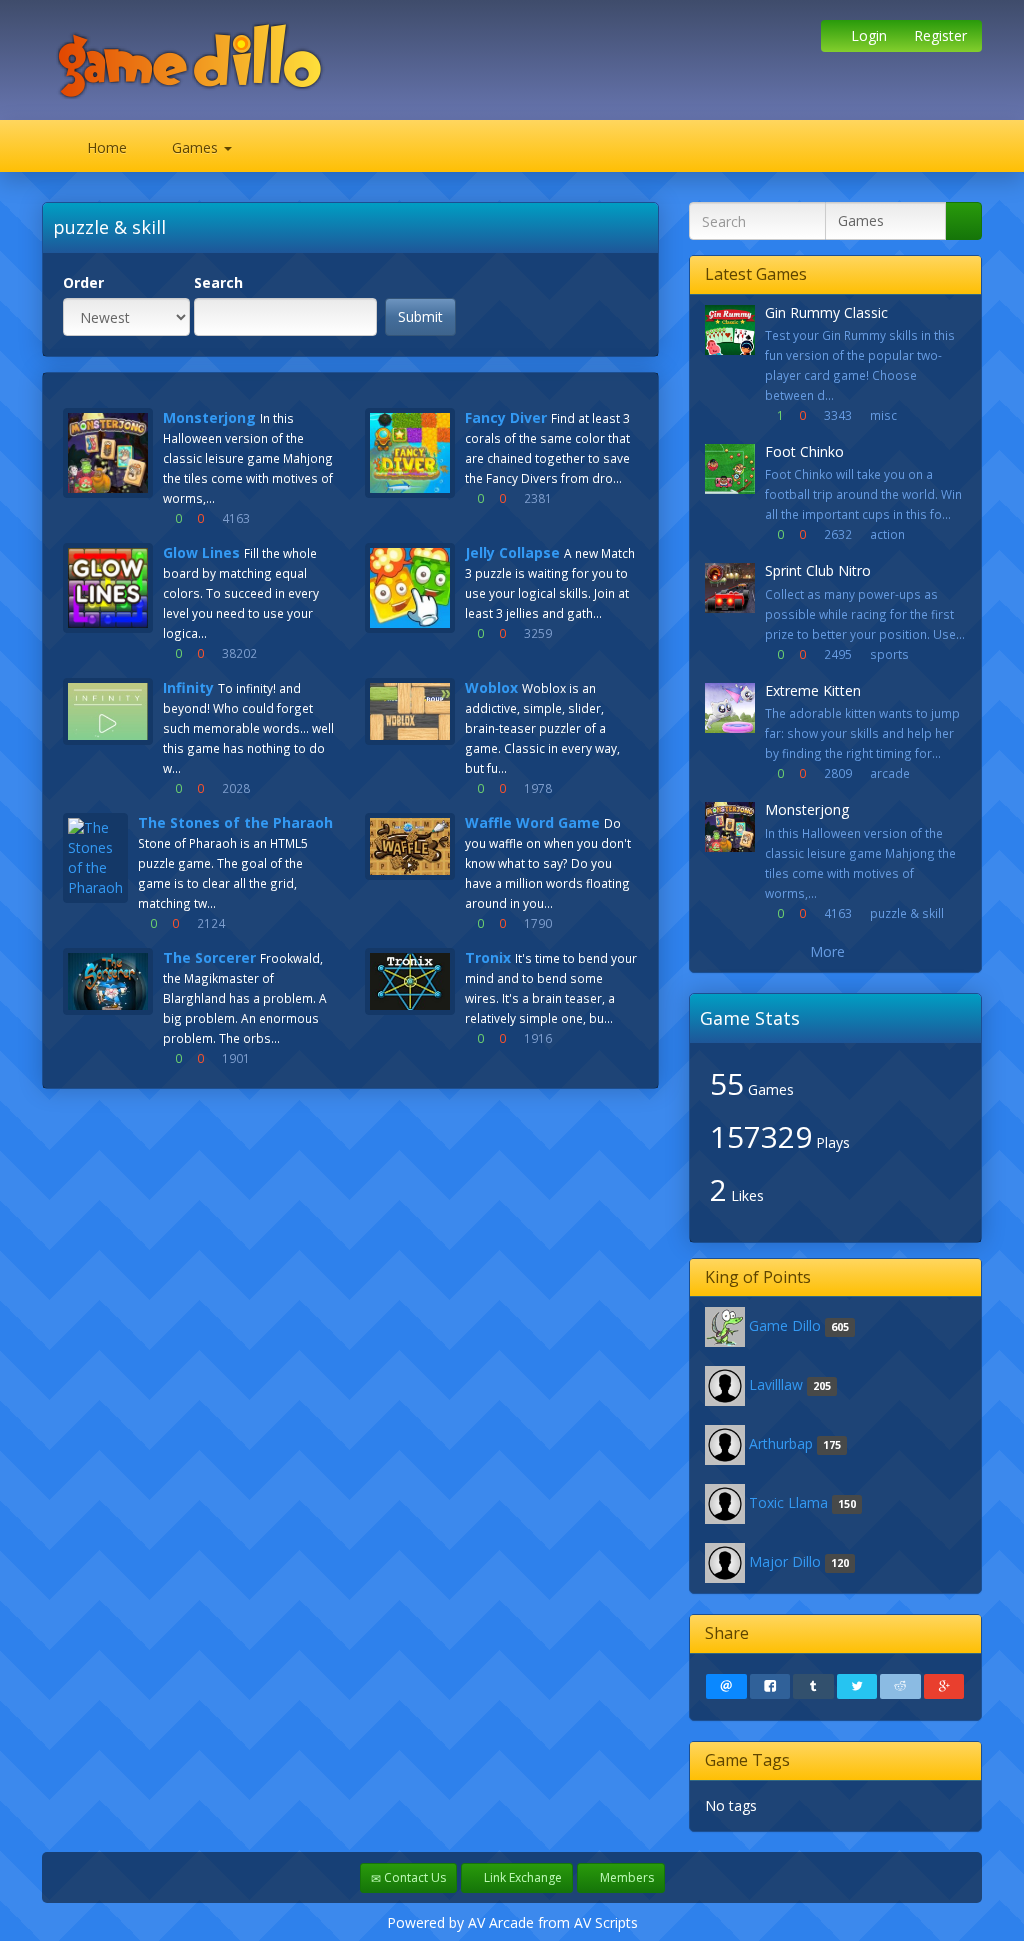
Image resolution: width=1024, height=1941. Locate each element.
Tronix (488, 957)
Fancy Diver (506, 417)
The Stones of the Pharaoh (235, 822)
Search (218, 282)
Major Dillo (785, 1561)
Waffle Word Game (532, 822)
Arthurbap (781, 1443)
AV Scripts (606, 1922)
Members (625, 1877)
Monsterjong (209, 417)
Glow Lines (201, 552)
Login (867, 35)
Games (195, 147)
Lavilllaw (776, 1384)
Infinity (188, 687)
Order (83, 282)
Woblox (491, 687)
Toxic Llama (788, 1502)
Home (105, 147)
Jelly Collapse (512, 552)
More (829, 951)
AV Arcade (501, 1922)
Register (938, 35)
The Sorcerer (209, 957)
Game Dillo (785, 1325)
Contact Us (413, 1877)
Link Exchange (521, 1877)
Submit (420, 316)
